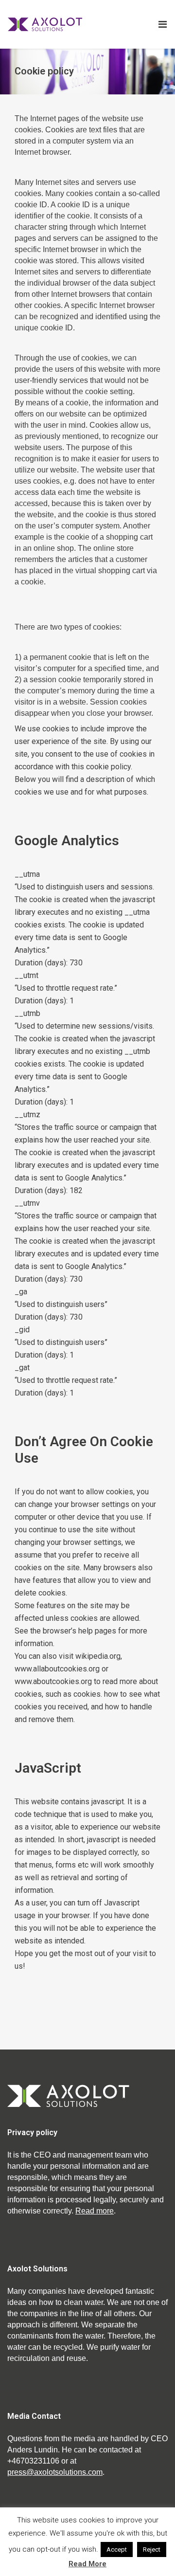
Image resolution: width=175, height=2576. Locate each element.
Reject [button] (152, 2549)
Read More (87, 2564)
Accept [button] (117, 2549)
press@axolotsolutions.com (55, 2472)
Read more (95, 2211)
